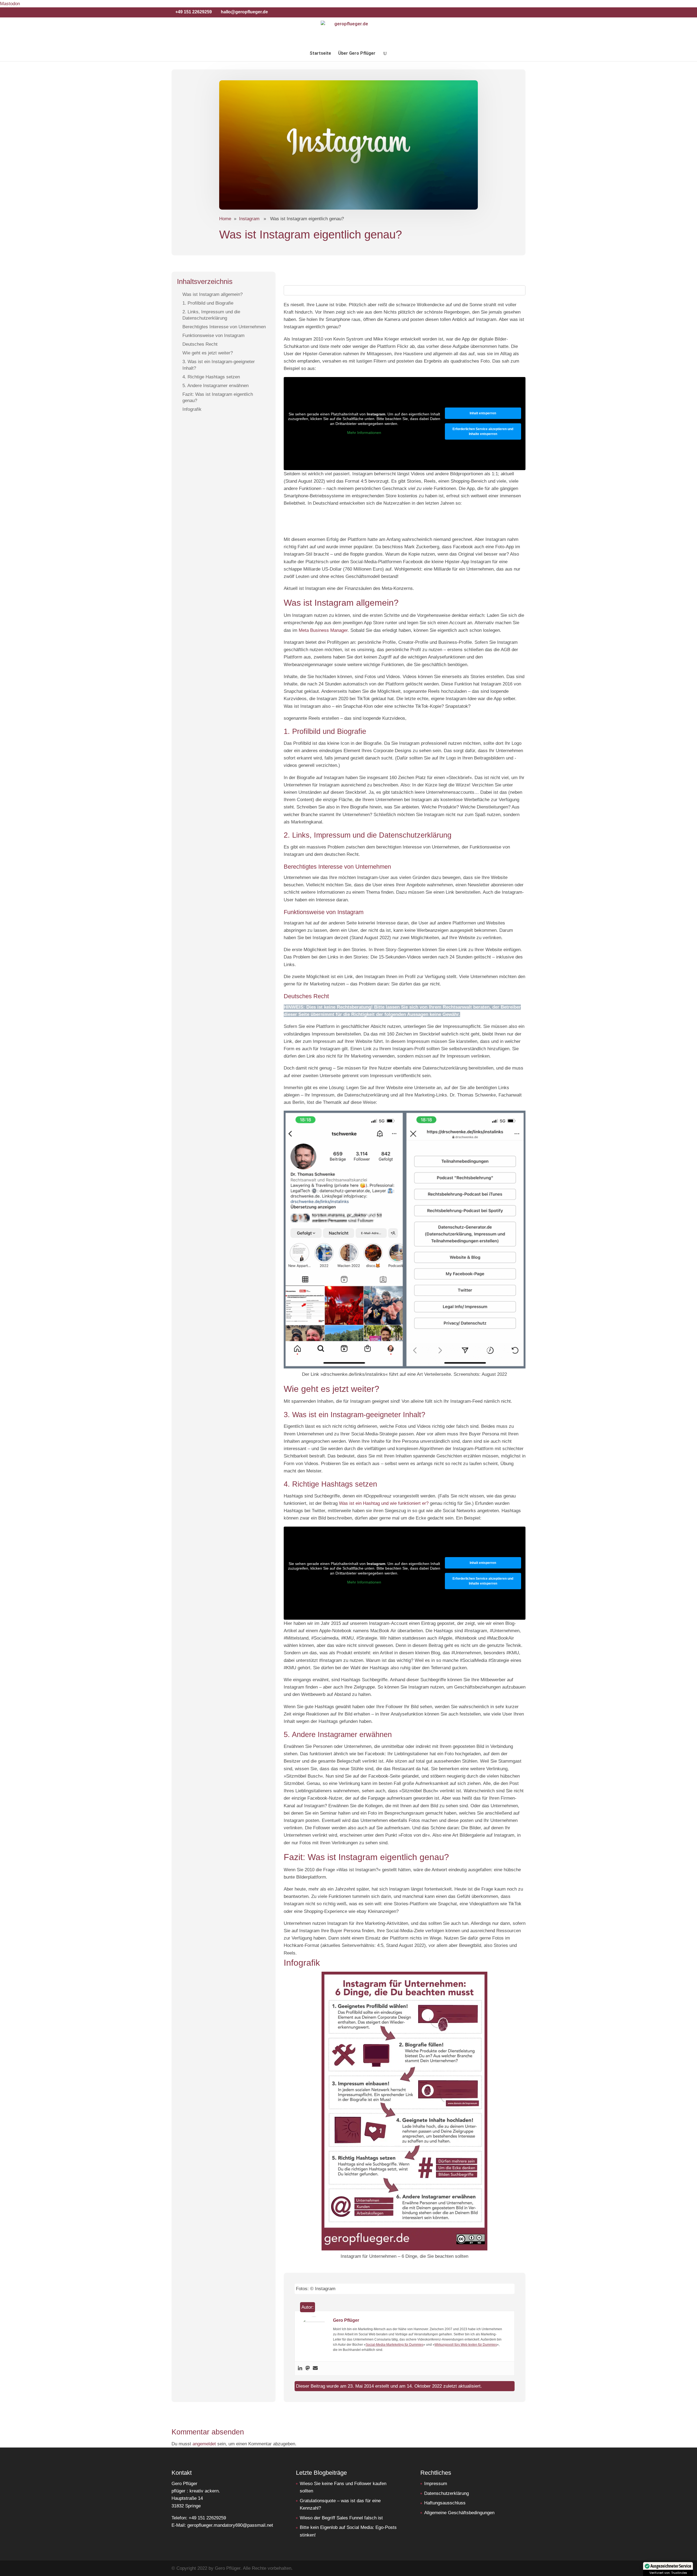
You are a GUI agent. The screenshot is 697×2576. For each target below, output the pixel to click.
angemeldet (204, 2444)
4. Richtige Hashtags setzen (211, 377)
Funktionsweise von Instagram (213, 336)
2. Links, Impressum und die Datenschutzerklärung (211, 315)
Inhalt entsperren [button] (483, 413)
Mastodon (10, 4)
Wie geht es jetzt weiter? (208, 353)
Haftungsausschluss (445, 2503)
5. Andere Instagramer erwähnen (215, 385)
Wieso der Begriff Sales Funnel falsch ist (341, 2518)
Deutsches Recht (200, 344)
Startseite (320, 54)
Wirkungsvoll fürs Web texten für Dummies (466, 2345)
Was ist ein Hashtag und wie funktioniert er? (384, 1503)
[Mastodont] (308, 2368)
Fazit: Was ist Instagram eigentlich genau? (218, 397)
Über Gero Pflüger (357, 54)
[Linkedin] (300, 2368)
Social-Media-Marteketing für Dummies (395, 2345)
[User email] (315, 2368)
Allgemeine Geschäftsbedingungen (459, 2513)
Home (225, 219)
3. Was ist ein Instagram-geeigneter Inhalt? (219, 365)
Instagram (249, 219)
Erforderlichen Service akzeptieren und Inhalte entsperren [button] (483, 431)
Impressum (436, 2484)
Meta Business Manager (323, 630)
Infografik (192, 409)
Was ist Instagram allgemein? (213, 294)
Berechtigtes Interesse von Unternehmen (224, 327)
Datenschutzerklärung (447, 2493)
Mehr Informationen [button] (364, 433)
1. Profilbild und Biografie (208, 303)
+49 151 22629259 (194, 12)
